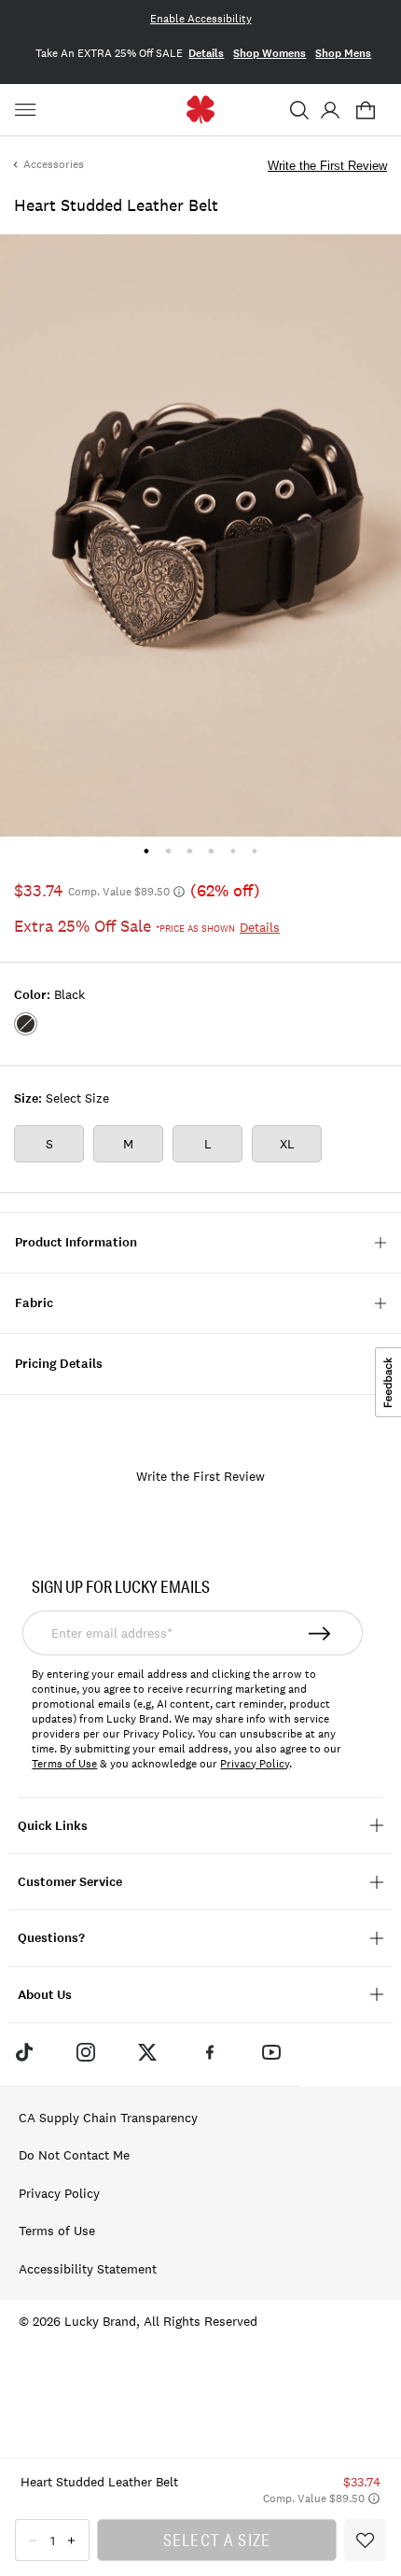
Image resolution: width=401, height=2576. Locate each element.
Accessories (54, 164)
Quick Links (53, 1826)
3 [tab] (190, 851)
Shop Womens (270, 53)
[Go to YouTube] (271, 2052)
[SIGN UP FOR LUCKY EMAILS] (320, 1633)
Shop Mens (343, 53)
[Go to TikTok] (23, 2052)
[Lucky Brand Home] (201, 110)
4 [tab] (211, 851)
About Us (45, 1995)
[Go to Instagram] (86, 2052)
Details (206, 53)
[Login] (330, 110)
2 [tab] (168, 851)
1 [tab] (146, 851)
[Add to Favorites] (365, 2540)
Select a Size (217, 2540)
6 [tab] (254, 851)
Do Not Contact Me (74, 2155)
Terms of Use (64, 1764)
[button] (299, 110)
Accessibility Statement (88, 2269)
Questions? (51, 1938)
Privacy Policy (255, 1764)
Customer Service (70, 1882)
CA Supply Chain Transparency (108, 2118)
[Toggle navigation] (28, 110)
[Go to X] (147, 2052)
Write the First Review (327, 166)
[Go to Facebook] (210, 2052)
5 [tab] (233, 851)
